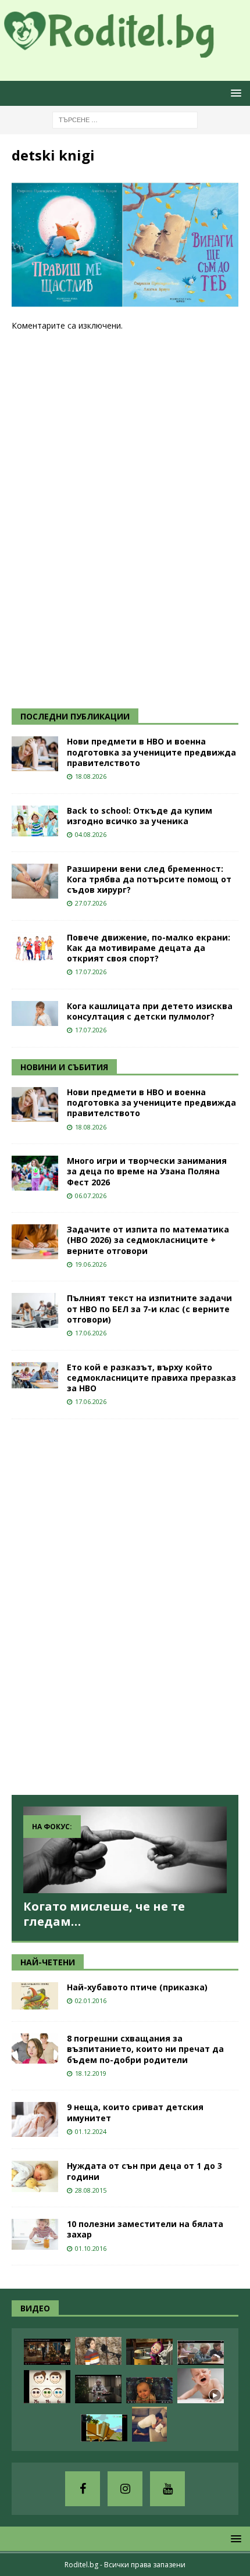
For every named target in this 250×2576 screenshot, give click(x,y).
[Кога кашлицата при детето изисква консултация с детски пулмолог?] (35, 1013)
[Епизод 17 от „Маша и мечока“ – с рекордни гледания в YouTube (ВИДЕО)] (149, 2352)
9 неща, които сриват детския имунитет (135, 2112)
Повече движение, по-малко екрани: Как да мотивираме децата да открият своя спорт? (149, 948)
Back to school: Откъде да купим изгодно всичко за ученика (140, 816)
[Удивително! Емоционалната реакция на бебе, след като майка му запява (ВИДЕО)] (149, 2390)
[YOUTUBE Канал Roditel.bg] (167, 2489)
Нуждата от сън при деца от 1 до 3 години (144, 2171)
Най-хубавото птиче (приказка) (137, 1987)
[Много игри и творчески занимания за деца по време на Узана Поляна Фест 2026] (35, 1173)
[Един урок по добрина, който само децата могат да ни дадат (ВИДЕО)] (201, 2353)
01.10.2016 (91, 2248)
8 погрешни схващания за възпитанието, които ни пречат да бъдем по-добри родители (145, 2049)
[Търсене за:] (125, 119)
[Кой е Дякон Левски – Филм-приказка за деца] (104, 2428)
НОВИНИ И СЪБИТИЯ (64, 1067)
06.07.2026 (91, 1196)
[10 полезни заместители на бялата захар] (35, 2234)
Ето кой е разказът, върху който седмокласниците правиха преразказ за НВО (151, 1378)
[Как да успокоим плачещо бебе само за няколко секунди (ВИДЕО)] (201, 2386)
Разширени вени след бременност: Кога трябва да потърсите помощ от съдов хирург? (149, 879)
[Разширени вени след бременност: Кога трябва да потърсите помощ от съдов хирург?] (35, 881)
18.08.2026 (91, 776)
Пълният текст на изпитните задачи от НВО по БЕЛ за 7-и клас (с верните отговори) (149, 1308)
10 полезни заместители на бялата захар (145, 2229)
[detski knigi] (125, 301)
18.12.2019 (91, 2073)
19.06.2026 (91, 1264)
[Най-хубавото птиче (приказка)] (35, 1996)
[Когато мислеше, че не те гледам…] (125, 1850)
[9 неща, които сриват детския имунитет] (35, 2119)
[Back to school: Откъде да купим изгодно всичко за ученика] (35, 821)
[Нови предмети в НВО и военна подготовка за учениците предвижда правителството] (35, 754)
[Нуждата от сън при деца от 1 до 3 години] (35, 2176)
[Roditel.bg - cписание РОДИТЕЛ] (125, 51)
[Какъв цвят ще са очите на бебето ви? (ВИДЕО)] (47, 2387)
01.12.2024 (91, 2131)
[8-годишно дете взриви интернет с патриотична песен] (98, 2351)
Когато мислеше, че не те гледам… (104, 1914)
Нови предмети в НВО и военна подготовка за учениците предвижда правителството (151, 752)
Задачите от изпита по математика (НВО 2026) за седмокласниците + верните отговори (148, 1240)
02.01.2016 (91, 2000)
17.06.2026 (91, 1333)
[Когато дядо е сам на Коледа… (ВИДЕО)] (98, 2389)
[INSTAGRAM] (125, 2489)
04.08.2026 (91, 834)
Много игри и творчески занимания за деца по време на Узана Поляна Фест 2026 (147, 1171)
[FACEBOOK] (83, 2489)
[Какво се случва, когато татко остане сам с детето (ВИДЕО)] (149, 2424)
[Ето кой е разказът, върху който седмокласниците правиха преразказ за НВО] (35, 1375)
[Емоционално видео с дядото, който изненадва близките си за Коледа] (47, 2352)
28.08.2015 (91, 2190)
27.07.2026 (91, 903)
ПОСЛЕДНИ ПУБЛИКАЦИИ (75, 716)
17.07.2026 (91, 972)
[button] (234, 93)
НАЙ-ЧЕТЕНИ (48, 1962)
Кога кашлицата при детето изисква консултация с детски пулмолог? (150, 1011)
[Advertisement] (99, 519)
